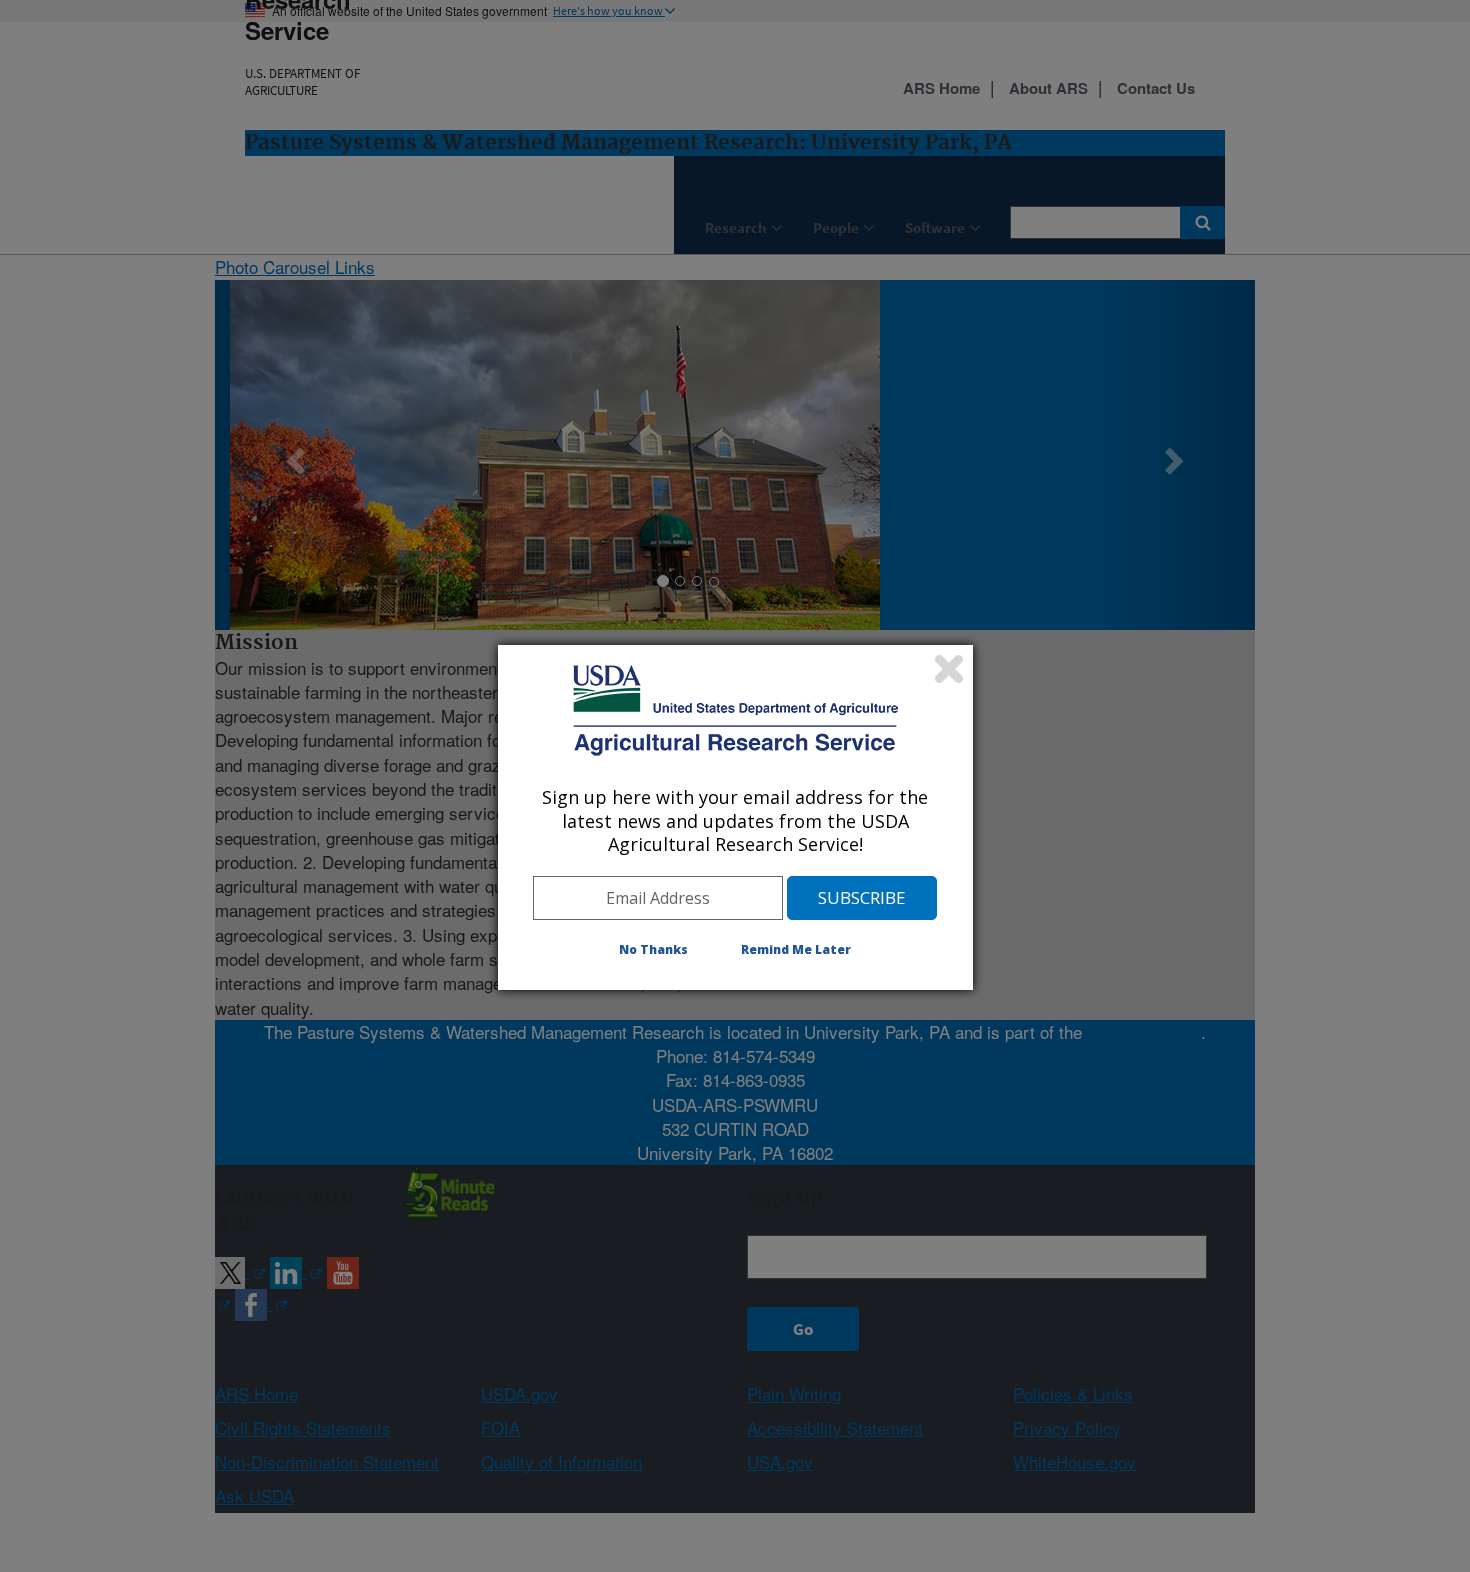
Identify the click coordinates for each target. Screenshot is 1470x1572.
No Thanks (653, 949)
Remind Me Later (796, 949)
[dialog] (735, 817)
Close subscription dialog (949, 669)
